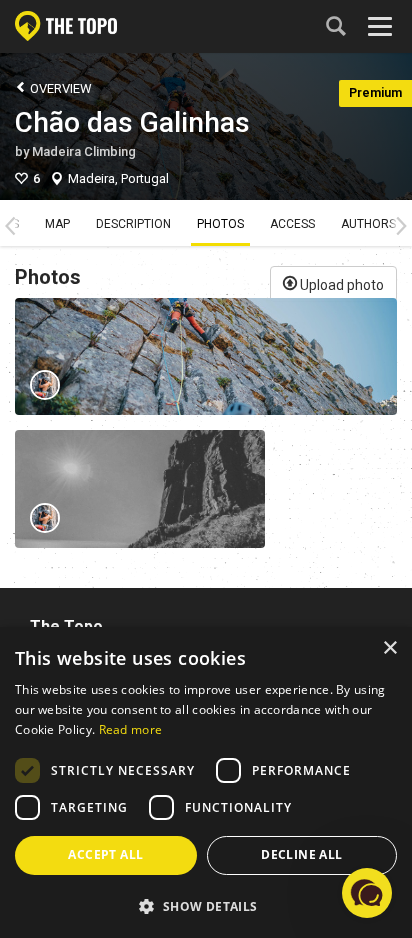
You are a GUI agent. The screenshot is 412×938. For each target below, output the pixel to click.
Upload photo (340, 285)
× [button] (389, 648)
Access (292, 224)
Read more (131, 729)
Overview (59, 88)
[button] (206, 905)
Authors (368, 224)
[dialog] (206, 782)
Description (133, 224)
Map (57, 224)
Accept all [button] (105, 854)
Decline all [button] (301, 854)
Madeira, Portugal (118, 178)
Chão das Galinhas (132, 122)
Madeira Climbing (84, 151)
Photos (220, 224)
